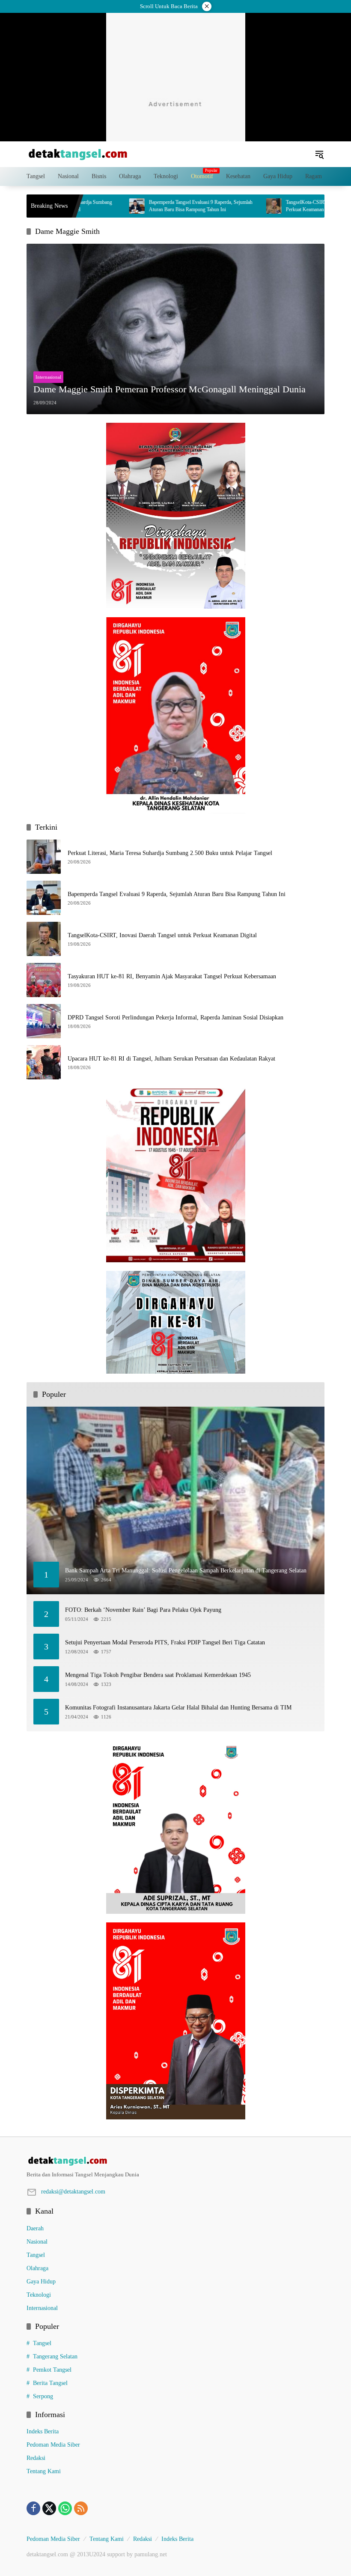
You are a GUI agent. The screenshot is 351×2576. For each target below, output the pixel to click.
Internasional (48, 377)
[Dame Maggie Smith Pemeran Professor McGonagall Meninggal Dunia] (175, 329)
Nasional (37, 2242)
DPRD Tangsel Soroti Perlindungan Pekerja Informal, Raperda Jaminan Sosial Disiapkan (175, 1018)
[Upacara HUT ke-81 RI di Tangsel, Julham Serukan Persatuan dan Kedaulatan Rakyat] (44, 1062)
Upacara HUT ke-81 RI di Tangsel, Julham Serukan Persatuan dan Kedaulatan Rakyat (171, 1059)
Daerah (35, 2228)
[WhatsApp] (65, 2508)
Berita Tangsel (50, 2383)
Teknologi (39, 2295)
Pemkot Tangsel (52, 2370)
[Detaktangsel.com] (78, 154)
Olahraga (37, 2268)
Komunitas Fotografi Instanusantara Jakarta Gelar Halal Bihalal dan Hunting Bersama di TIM (178, 1708)
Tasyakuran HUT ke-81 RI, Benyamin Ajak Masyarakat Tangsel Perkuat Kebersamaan (172, 976)
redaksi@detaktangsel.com (73, 2192)
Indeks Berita (43, 2431)
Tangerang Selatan (55, 2356)
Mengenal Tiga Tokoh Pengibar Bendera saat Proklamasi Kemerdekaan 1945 (158, 1675)
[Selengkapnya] (175, 2161)
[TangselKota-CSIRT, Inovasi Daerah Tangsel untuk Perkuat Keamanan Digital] (225, 206)
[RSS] (81, 2508)
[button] (319, 154)
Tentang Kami (44, 2471)
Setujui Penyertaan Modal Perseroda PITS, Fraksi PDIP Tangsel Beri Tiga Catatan (165, 1642)
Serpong (43, 2396)
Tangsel (36, 2255)
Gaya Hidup (41, 2282)
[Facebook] (33, 2508)
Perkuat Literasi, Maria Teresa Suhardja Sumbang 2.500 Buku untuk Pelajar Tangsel (170, 853)
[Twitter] (49, 2508)
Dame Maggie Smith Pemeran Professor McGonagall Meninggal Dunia (170, 389)
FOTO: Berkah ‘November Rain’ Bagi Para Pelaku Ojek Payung (143, 1610)
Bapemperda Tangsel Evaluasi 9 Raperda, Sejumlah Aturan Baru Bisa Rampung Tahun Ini (152, 206)
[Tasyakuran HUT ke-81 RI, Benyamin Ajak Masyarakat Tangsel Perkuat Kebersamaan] (44, 980)
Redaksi (36, 2458)
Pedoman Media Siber (53, 2445)
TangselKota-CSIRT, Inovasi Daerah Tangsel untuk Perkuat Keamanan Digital (289, 206)
